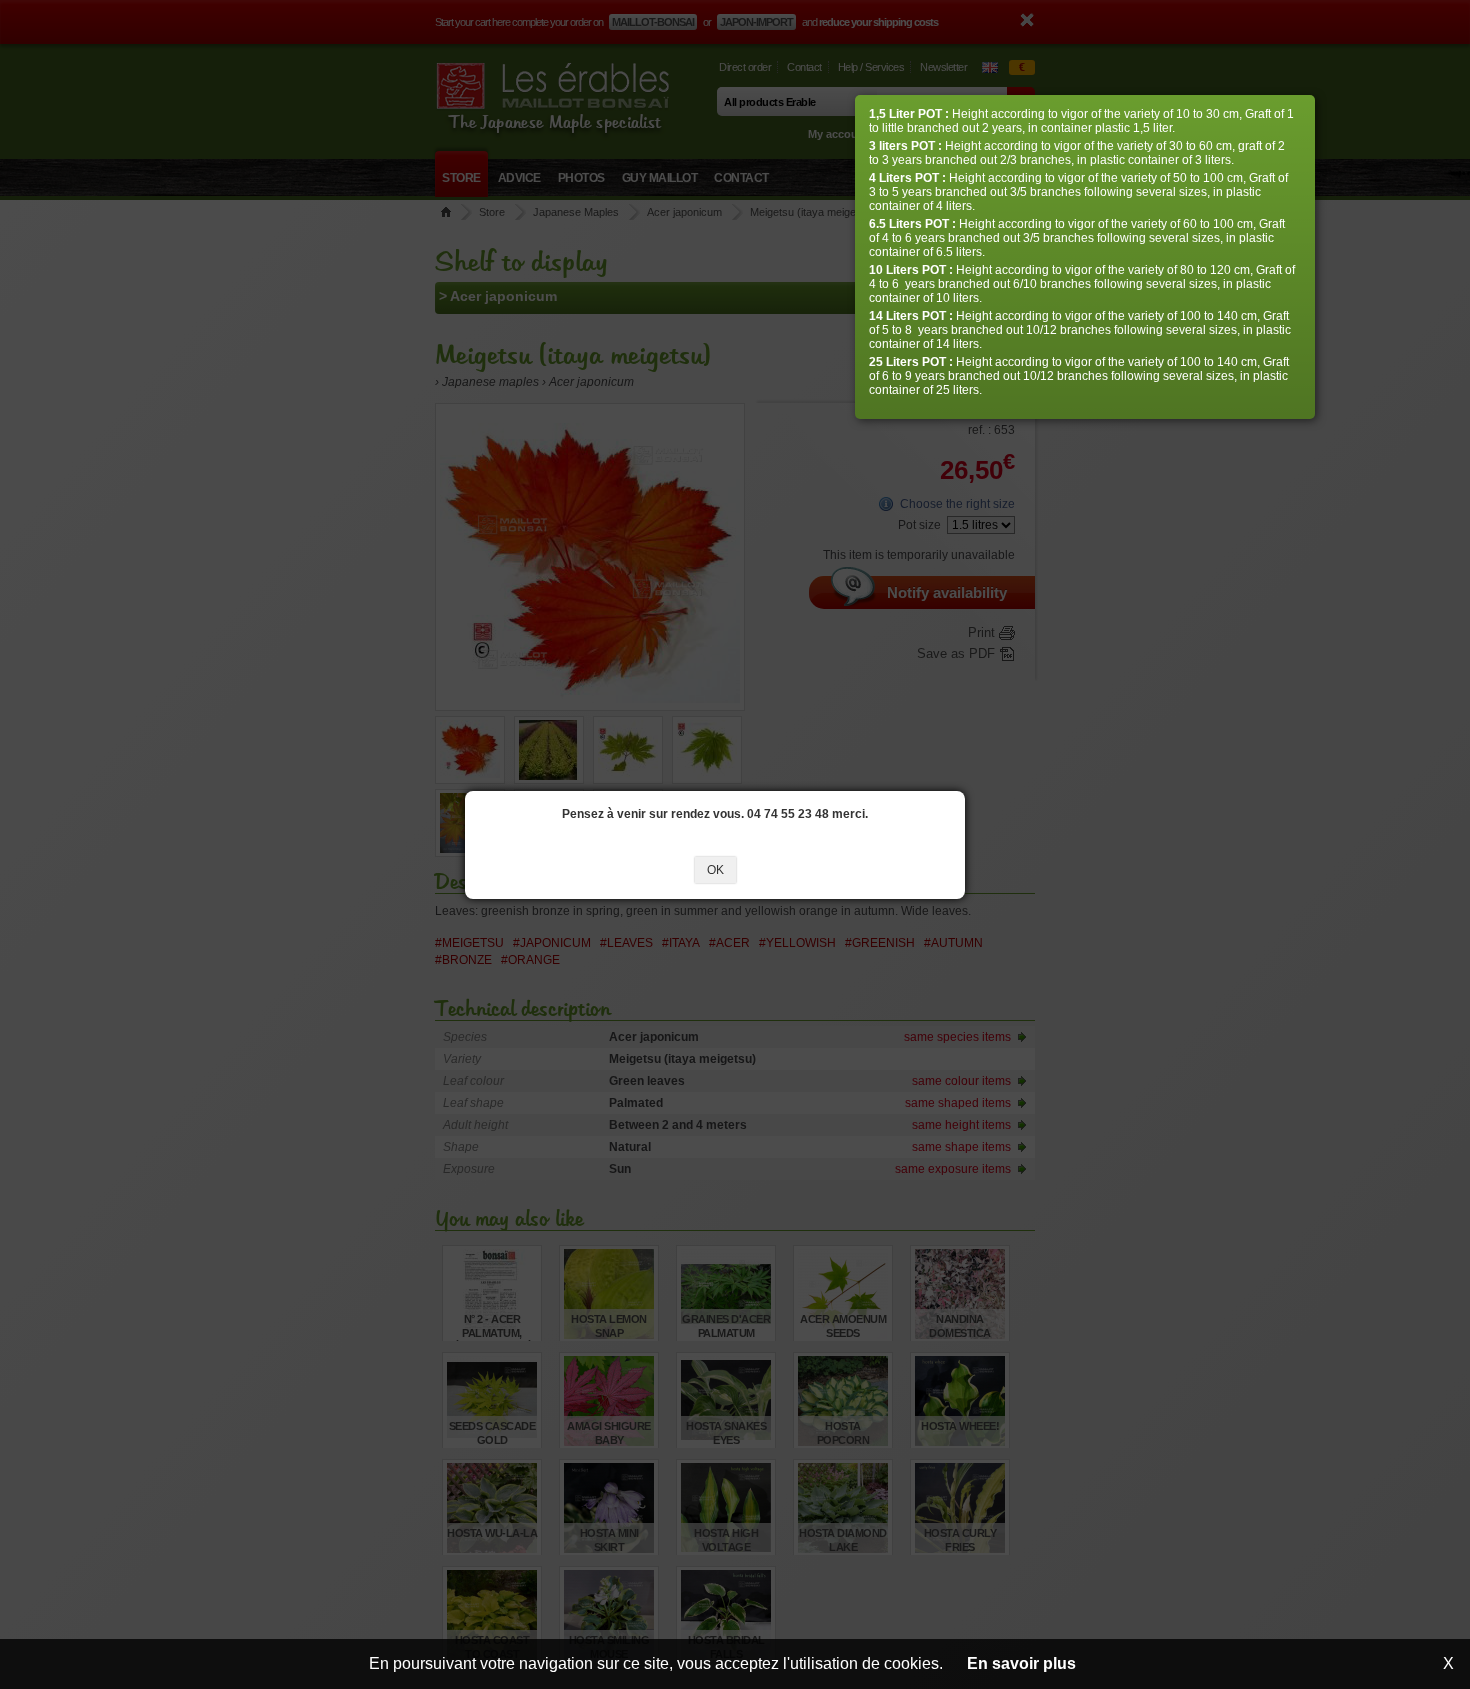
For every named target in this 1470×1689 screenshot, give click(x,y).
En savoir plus (1021, 1663)
